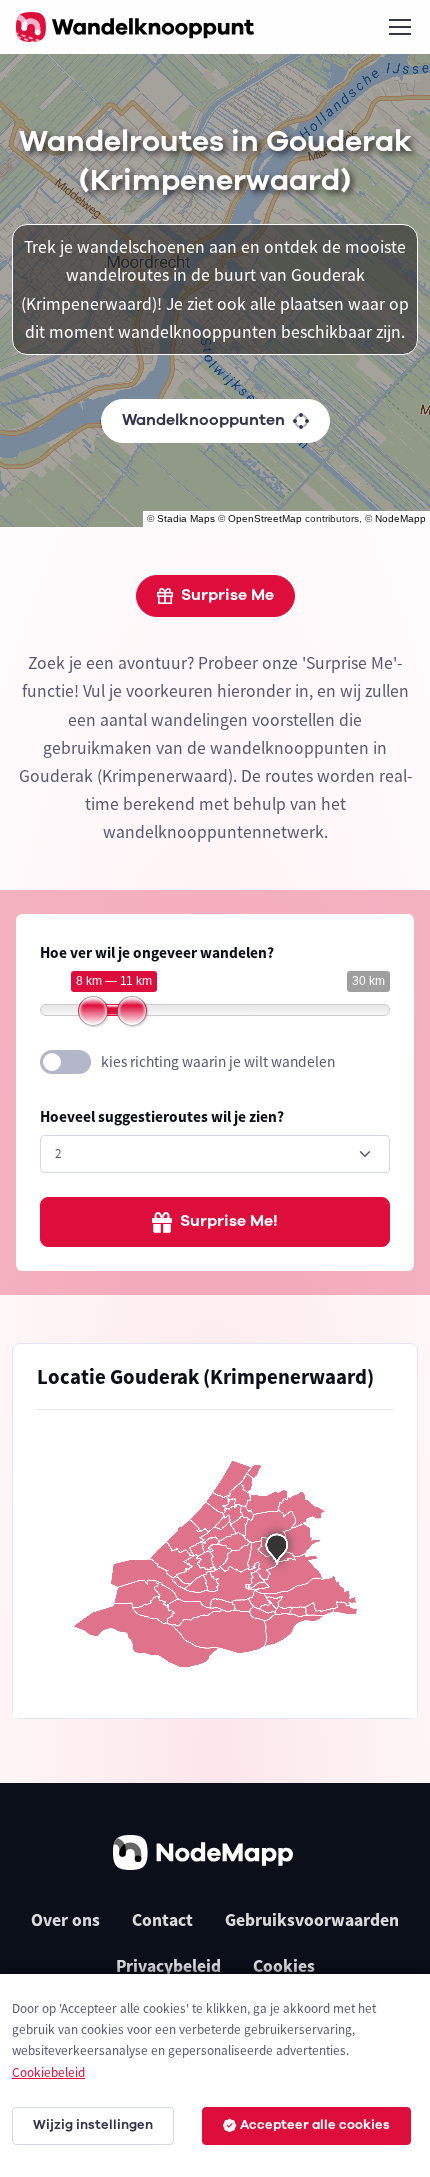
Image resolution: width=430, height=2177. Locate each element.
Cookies (284, 1966)
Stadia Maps (186, 518)
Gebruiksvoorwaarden (312, 1920)
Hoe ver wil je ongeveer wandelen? (157, 952)
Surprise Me (227, 595)
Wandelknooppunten (203, 420)
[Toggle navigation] (399, 27)
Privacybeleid (168, 1966)
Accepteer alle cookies (315, 2125)
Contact (162, 1920)
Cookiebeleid (48, 2072)
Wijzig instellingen (93, 2125)
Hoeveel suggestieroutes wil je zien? (162, 1116)
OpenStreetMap (265, 518)
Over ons (65, 1920)
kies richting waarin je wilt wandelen (218, 1061)
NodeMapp (400, 518)
